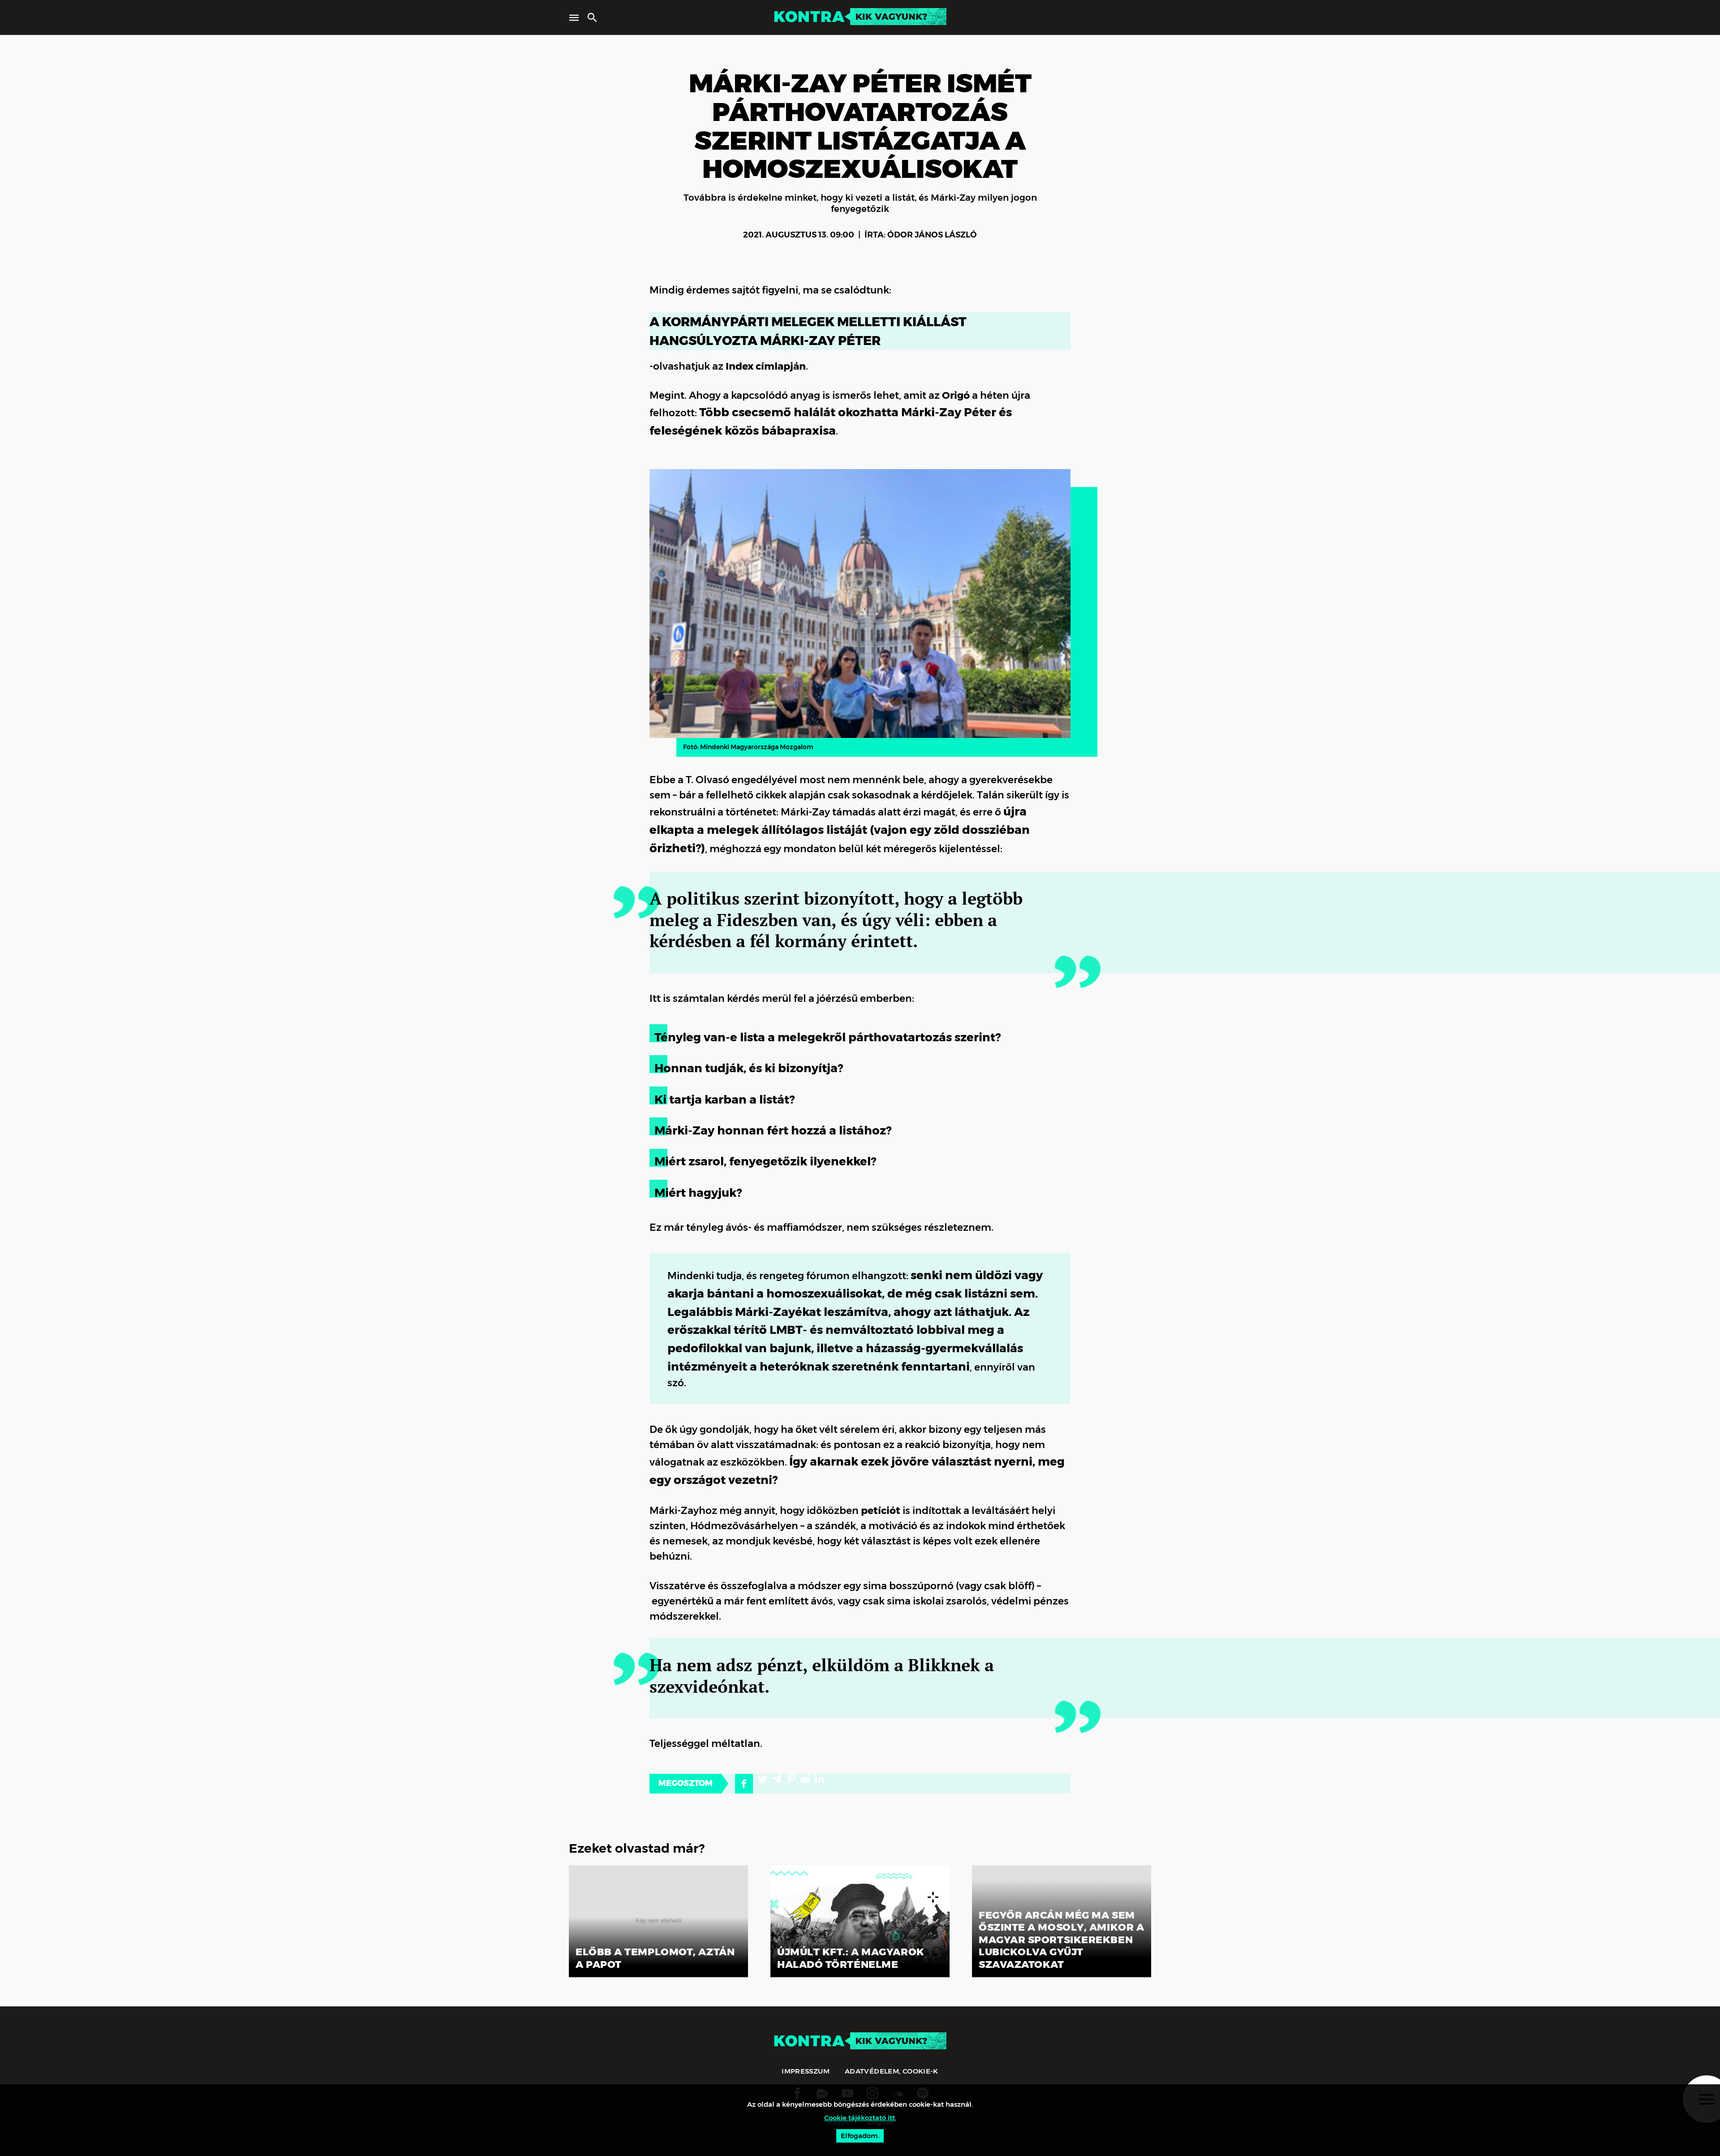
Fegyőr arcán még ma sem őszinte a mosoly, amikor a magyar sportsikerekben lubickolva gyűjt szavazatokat (1061, 1940)
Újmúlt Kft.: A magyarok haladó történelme (851, 1958)
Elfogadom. (860, 2136)
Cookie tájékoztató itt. (860, 2118)
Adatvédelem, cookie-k (892, 2071)
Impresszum (806, 2071)
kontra (809, 17)
